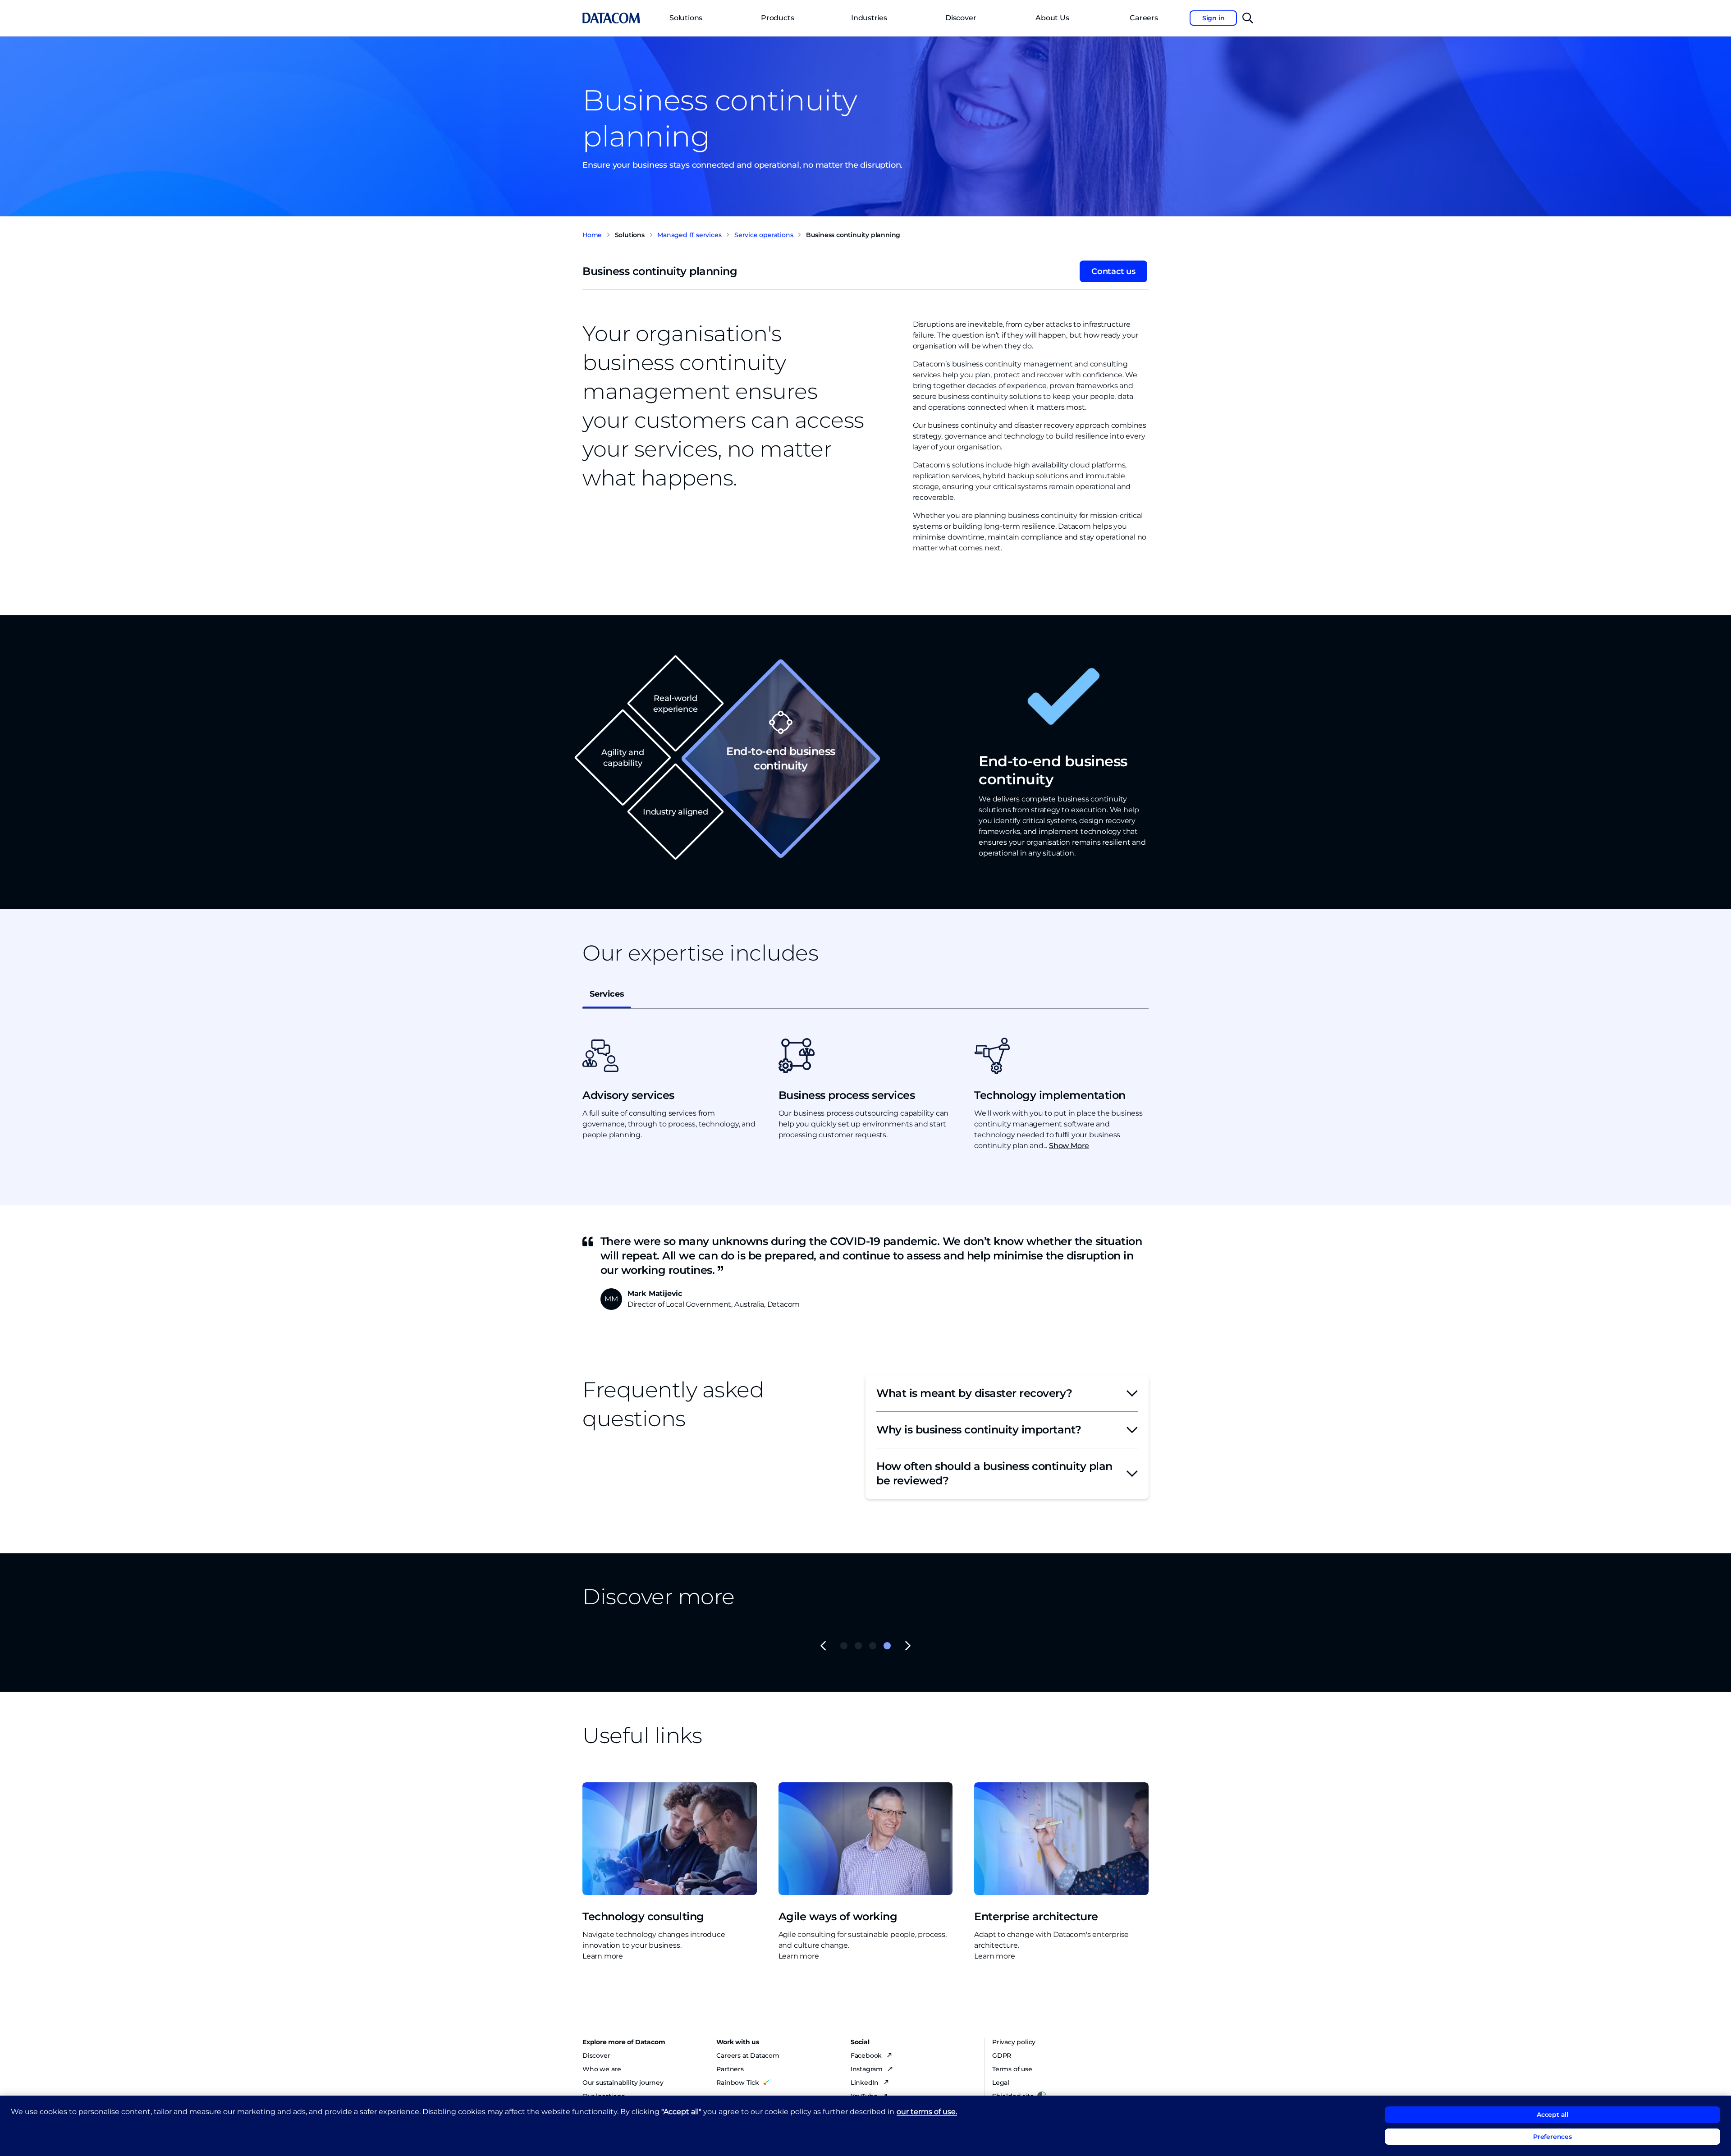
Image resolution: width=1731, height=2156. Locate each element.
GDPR (1002, 2055)
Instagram (868, 2069)
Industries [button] (869, 18)
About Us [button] (1052, 18)
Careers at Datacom (748, 2055)
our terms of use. (927, 2112)
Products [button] (777, 18)
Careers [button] (1144, 18)
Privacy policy (1014, 2042)
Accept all (1552, 2115)
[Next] (908, 1646)
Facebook (867, 2055)
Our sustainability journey (623, 2083)
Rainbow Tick (738, 2083)
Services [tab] (607, 994)
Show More (1069, 1146)
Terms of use (1012, 2069)
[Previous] (823, 1646)
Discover (961, 18)
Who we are (602, 2069)
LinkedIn (865, 2083)
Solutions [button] (686, 18)
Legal (1001, 2083)
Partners (730, 2069)
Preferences (1552, 2137)
